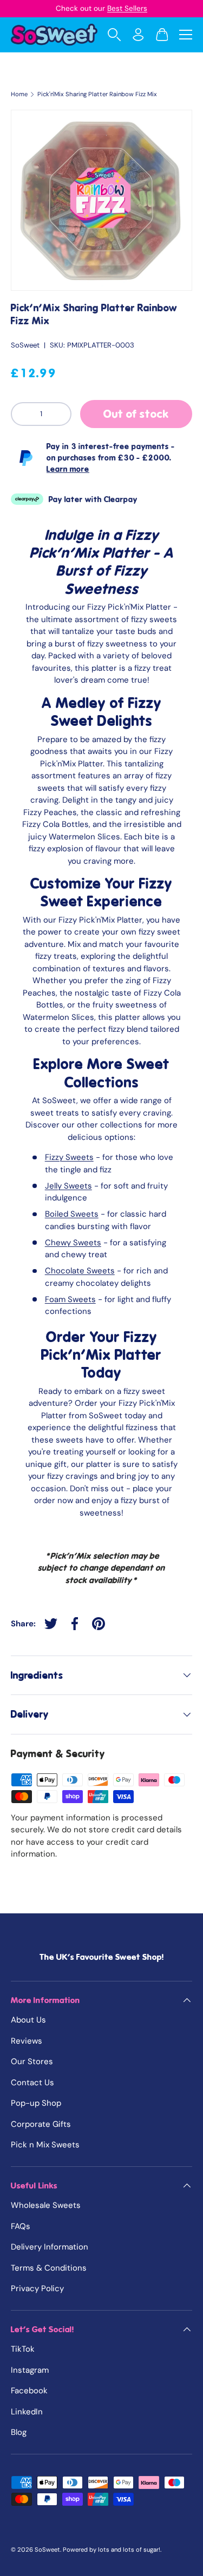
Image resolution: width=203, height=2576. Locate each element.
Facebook (29, 2391)
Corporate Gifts (41, 2124)
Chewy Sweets (73, 1243)
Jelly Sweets (68, 1186)
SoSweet (25, 345)
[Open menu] (186, 35)
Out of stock (136, 414)
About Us (28, 2020)
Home (19, 94)
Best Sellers (127, 8)
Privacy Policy (37, 2288)
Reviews (27, 2041)
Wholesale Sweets (46, 2205)
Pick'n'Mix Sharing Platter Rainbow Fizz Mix (97, 94)
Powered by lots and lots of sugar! (112, 2550)
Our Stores (32, 2061)
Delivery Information (50, 2247)
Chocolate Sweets (80, 1271)
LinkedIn (27, 2412)
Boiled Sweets (72, 1214)
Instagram (30, 2370)
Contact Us (32, 2083)
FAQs (21, 2226)
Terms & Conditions (49, 2268)
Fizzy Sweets (69, 1157)
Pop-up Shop (36, 2103)
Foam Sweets (70, 1299)
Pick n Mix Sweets (45, 2145)
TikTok (23, 2349)
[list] (101, 200)
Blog (19, 2432)
